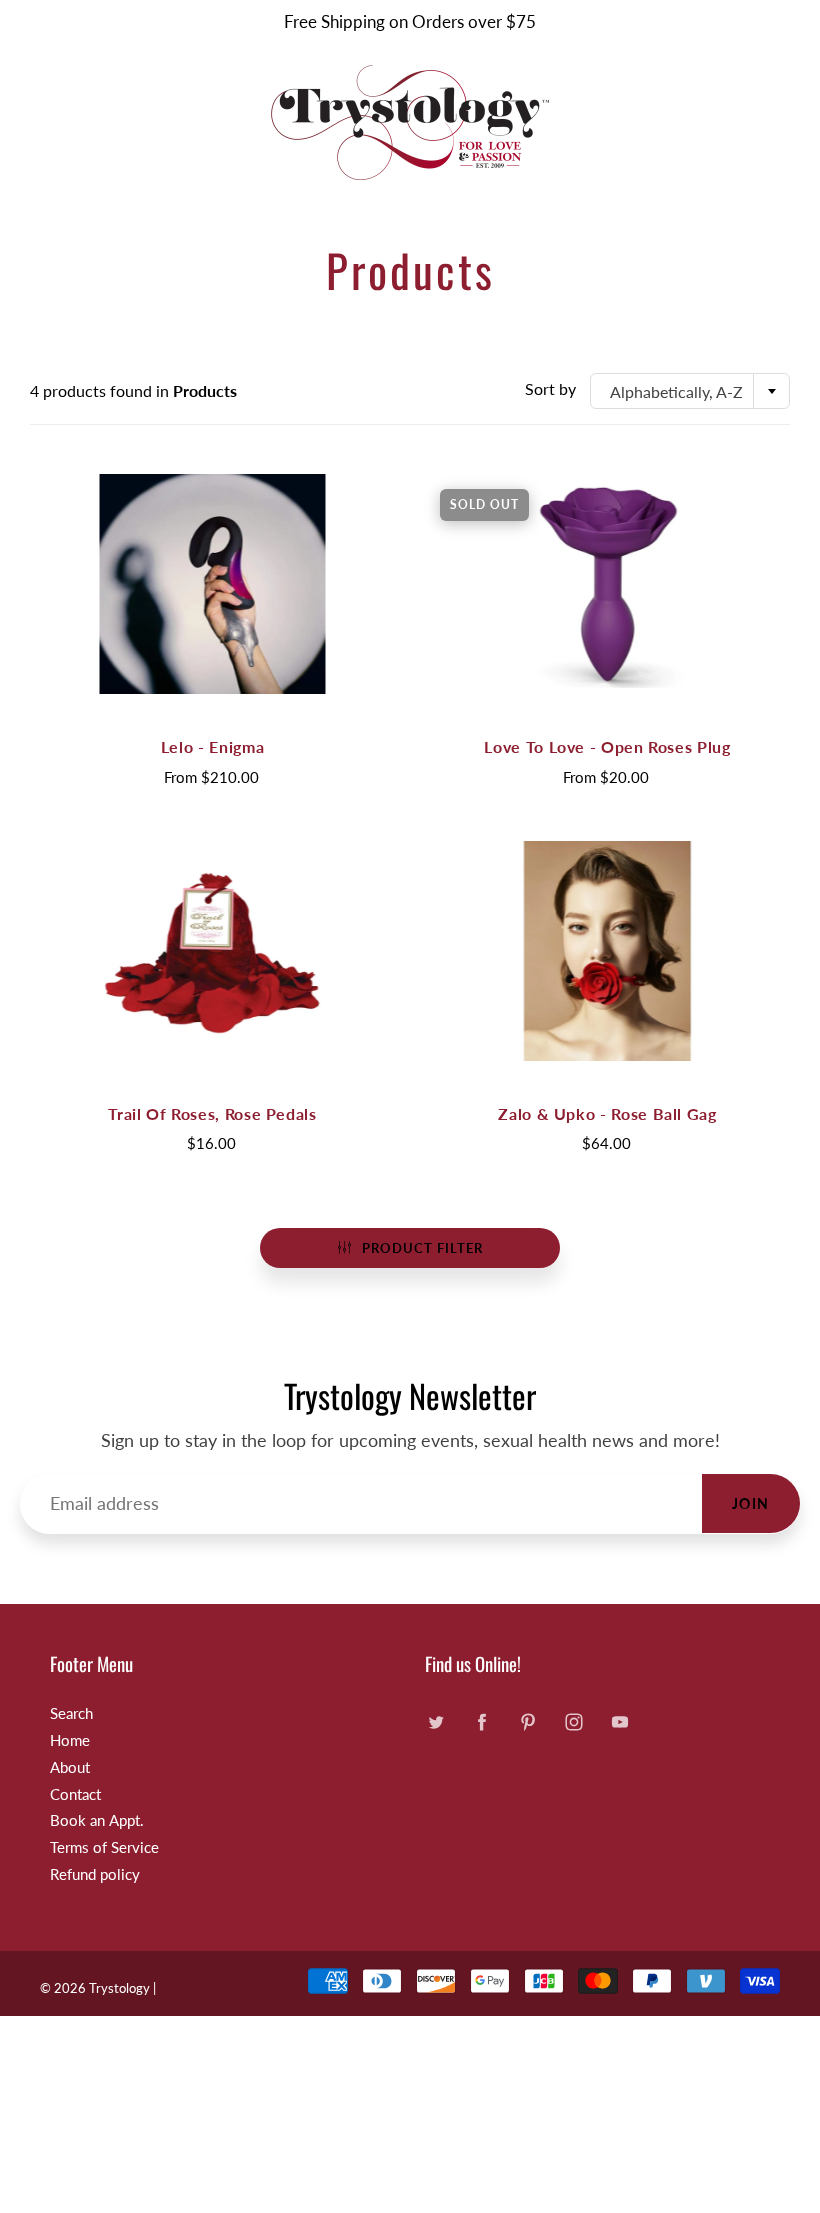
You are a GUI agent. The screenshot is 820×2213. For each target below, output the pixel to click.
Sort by (550, 388)
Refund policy (95, 1874)
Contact (75, 1794)
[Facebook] (481, 1721)
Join (751, 1503)
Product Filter (422, 1248)
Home (70, 1740)
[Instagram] (573, 1721)
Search (71, 1713)
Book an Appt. (97, 1820)
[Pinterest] (527, 1721)
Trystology (119, 1988)
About (70, 1767)
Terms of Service (104, 1847)
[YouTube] (619, 1721)
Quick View (213, 583)
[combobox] (690, 391)
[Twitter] (435, 1721)
